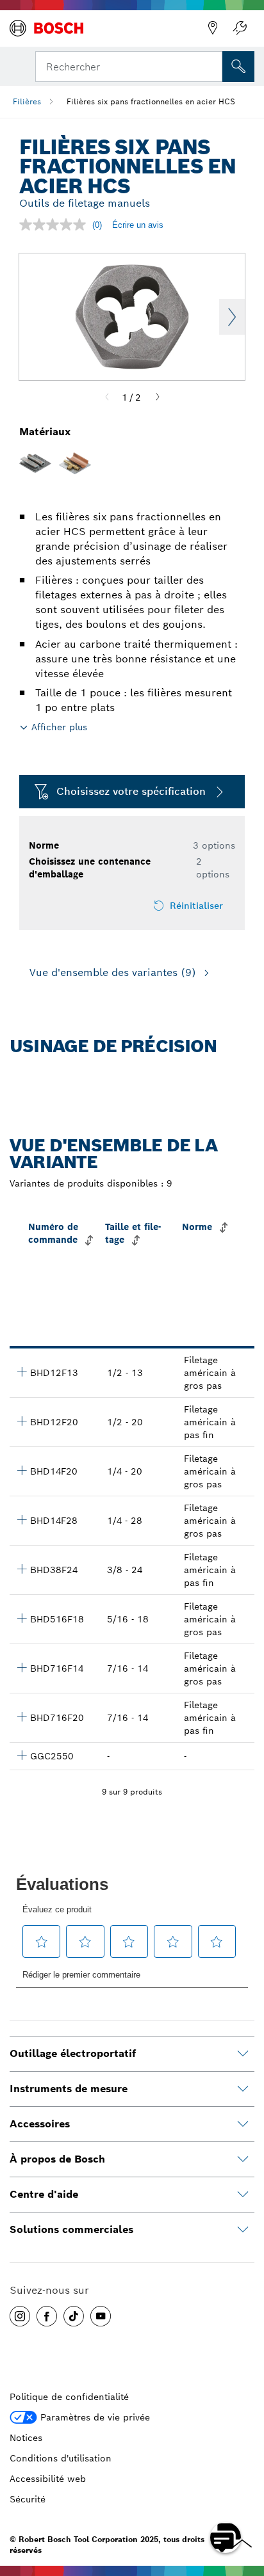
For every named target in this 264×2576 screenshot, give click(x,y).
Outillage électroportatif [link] (73, 2053)
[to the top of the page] (245, 2500)
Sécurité (28, 2499)
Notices (26, 2438)
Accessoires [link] (40, 2124)
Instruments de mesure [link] (69, 2089)
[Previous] (107, 397)
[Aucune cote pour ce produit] (56, 225)
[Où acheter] (213, 28)
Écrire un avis (138, 225)
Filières (27, 101)
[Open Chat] (226, 2538)
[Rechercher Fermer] (211, 65)
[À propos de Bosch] (243, 2159)
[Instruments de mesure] (243, 2089)
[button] (20, 2316)
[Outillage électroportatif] (243, 2054)
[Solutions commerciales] (243, 2230)
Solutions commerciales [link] (71, 2229)
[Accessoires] (243, 2124)
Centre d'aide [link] (44, 2194)
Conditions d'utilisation (61, 2458)
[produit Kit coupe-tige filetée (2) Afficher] (22, 1755)
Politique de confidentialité (69, 2397)
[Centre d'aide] (243, 2195)
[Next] (158, 397)
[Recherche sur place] (238, 67)
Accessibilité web (48, 2479)
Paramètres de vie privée (95, 2417)
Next (232, 317)
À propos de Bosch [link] (57, 2159)
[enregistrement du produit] (240, 28)
